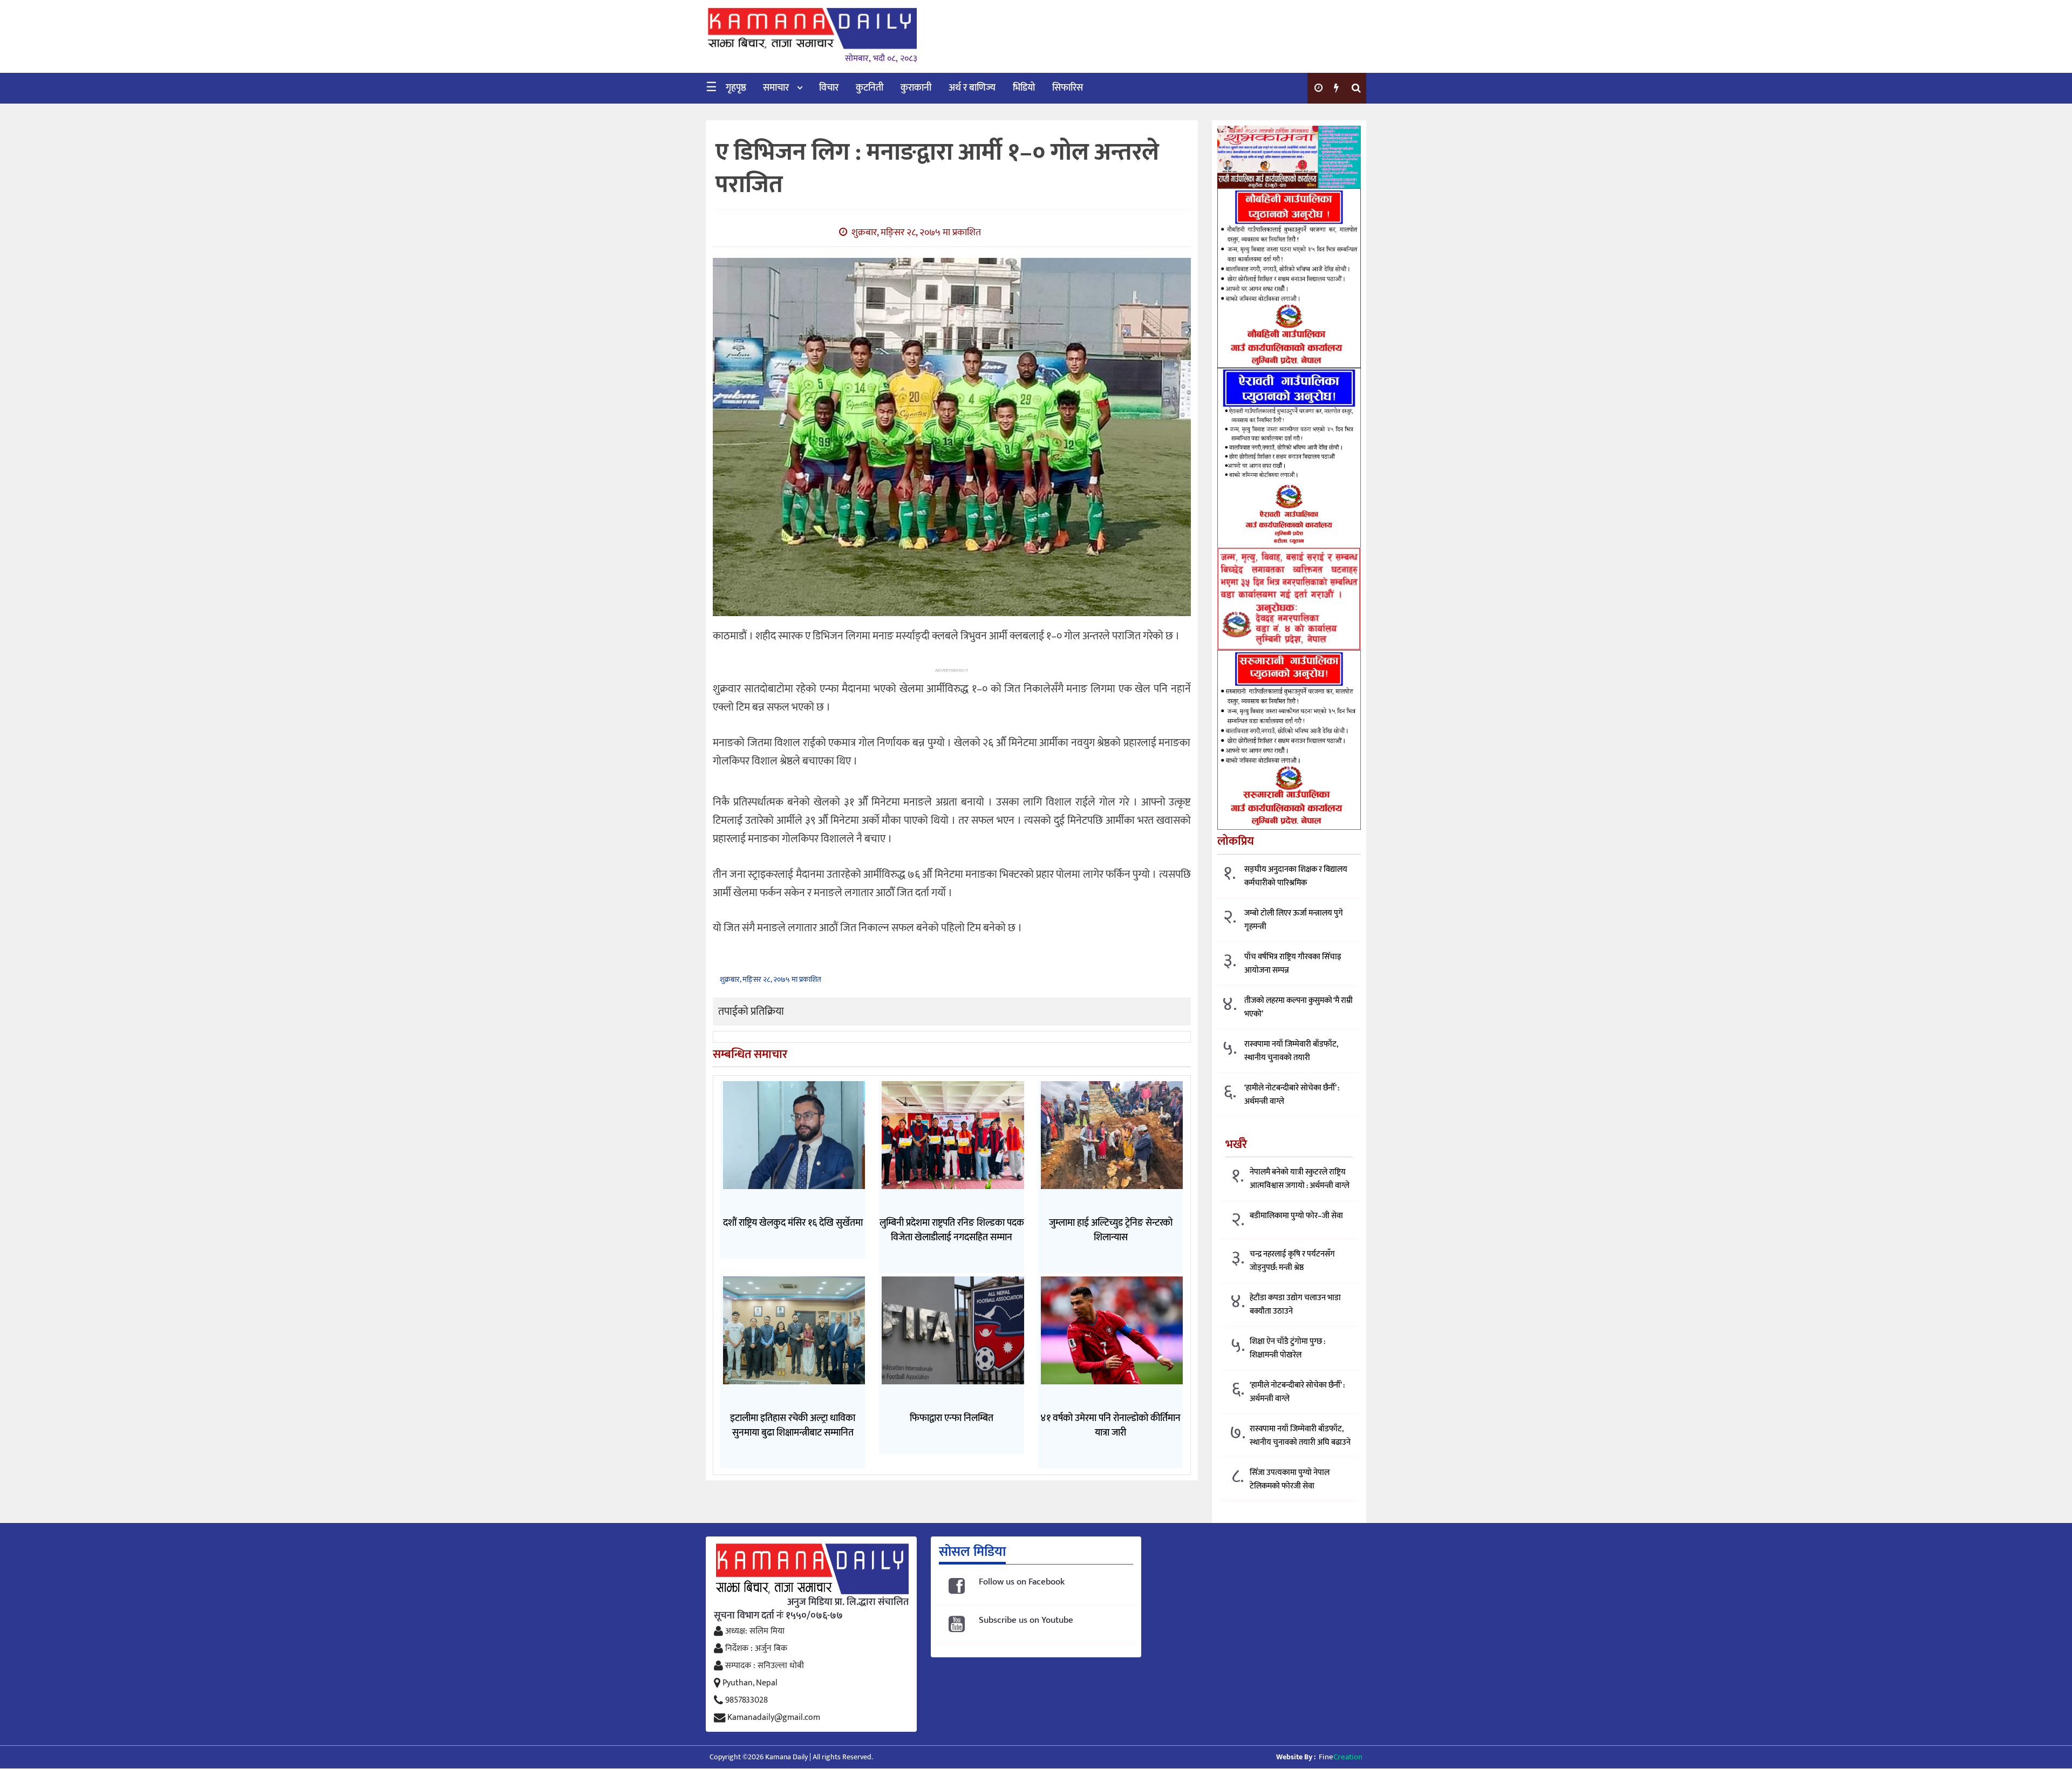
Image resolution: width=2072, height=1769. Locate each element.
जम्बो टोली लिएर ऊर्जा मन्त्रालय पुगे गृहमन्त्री (1294, 920)
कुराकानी (916, 88)
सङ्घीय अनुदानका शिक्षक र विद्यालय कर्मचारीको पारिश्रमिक (1296, 876)
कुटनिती (870, 88)
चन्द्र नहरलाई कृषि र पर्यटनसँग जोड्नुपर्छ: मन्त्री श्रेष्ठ (1292, 1261)
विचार (829, 88)
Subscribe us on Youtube (1026, 1620)
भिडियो (1024, 88)
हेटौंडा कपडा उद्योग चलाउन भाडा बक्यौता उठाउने (1295, 1304)
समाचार (776, 88)
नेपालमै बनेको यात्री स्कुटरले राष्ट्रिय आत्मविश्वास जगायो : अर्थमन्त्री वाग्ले (1300, 1179)
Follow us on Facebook (1022, 1582)
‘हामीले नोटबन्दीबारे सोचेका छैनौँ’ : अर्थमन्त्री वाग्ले (1292, 1095)
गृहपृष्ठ (736, 88)
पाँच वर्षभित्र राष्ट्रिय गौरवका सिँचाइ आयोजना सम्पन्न (1293, 964)
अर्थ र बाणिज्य (972, 88)
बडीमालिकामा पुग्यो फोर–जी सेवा (1296, 1216)
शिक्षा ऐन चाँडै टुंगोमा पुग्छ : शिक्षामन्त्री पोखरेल (1287, 1348)
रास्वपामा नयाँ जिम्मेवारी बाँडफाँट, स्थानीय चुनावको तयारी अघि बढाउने (1300, 1436)
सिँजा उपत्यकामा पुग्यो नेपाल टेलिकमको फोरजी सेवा (1290, 1479)
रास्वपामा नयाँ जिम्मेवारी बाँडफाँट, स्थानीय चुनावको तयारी (1291, 1051)
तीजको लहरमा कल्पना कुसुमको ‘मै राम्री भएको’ (1299, 1007)
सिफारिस (1068, 88)
